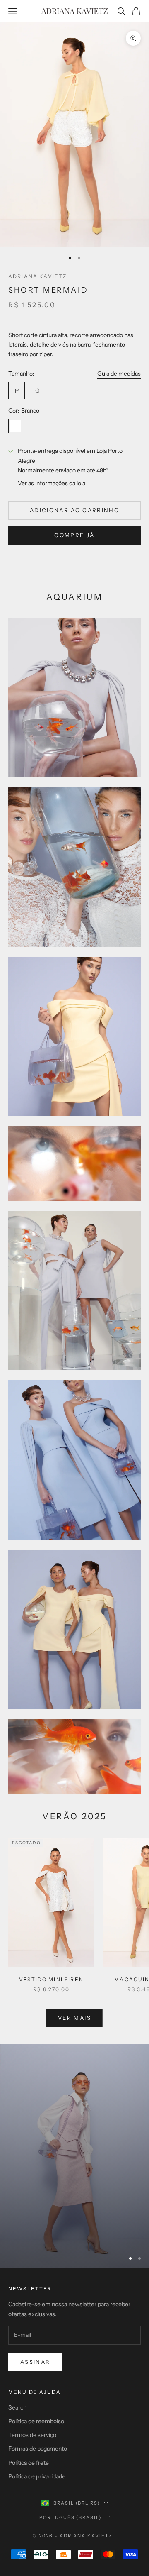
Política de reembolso (36, 2421)
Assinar (35, 2362)
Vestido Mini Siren (51, 1979)
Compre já (74, 535)
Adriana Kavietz (37, 276)
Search (17, 2407)
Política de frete (29, 2463)
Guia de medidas (119, 374)
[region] (74, 2156)
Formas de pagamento (38, 2449)
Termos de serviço (32, 2435)
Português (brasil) (71, 2517)
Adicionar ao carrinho (74, 510)
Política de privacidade (37, 2476)
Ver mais (74, 2018)
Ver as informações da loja (52, 483)
